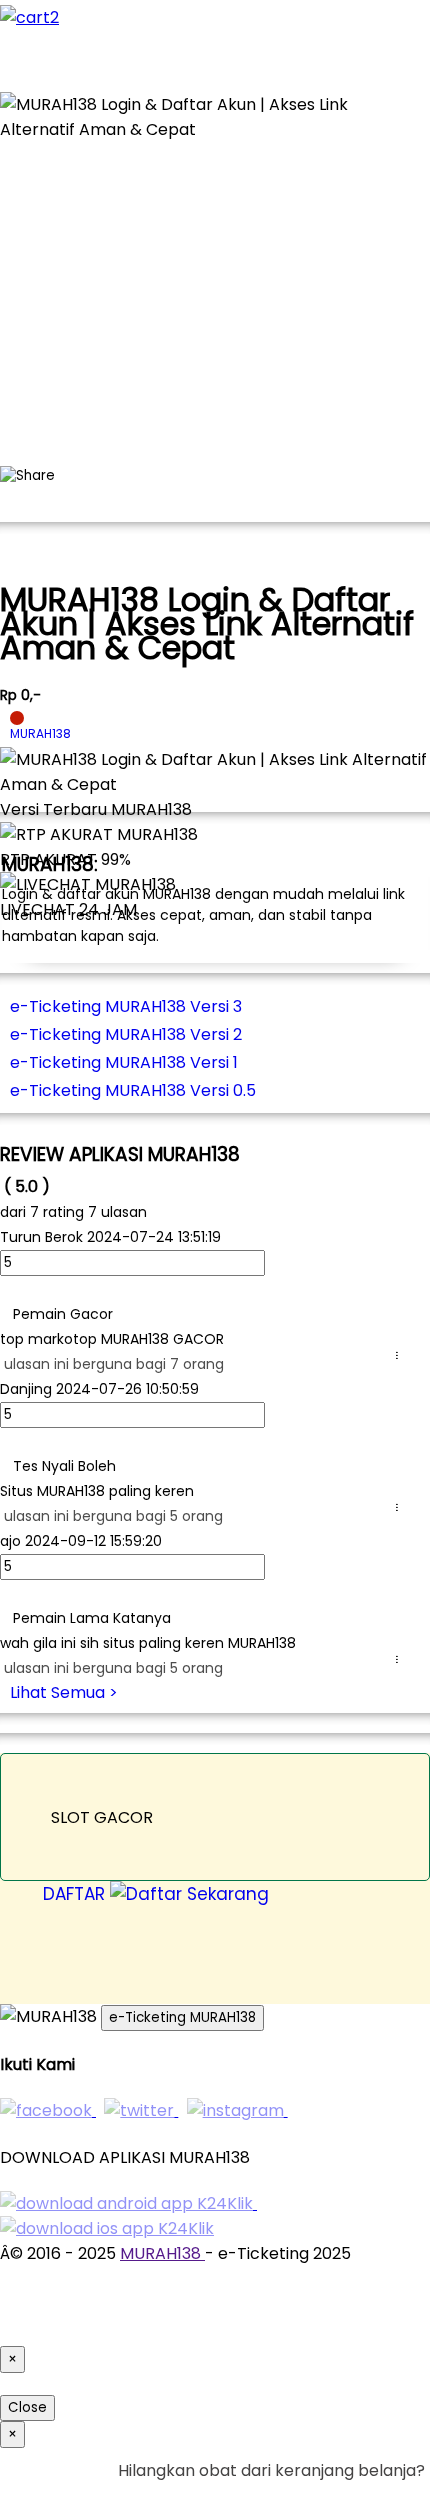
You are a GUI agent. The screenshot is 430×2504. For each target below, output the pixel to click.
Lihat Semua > (64, 1692)
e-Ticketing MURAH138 (182, 2017)
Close (27, 2407)
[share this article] (27, 476)
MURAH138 (162, 2253)
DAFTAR (76, 1894)
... (401, 1355)
